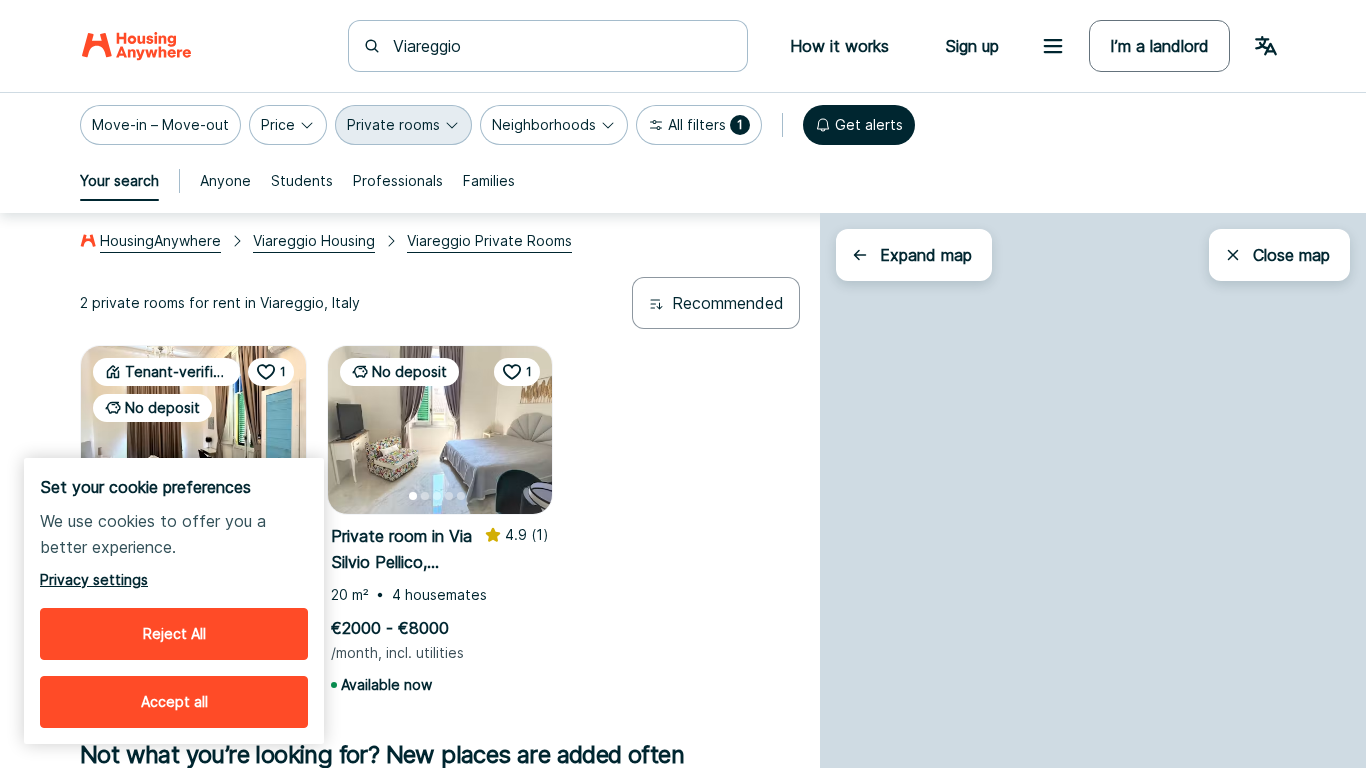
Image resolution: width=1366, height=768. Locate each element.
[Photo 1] (413, 496)
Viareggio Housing (314, 240)
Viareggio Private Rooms (489, 240)
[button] (160, 125)
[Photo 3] (437, 496)
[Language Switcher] (1266, 46)
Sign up (972, 46)
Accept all (174, 701)
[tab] (119, 181)
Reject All (174, 633)
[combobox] (560, 46)
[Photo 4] (449, 496)
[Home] (136, 46)
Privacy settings (94, 579)
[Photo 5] (461, 496)
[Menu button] (1053, 46)
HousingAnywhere (160, 240)
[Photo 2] (425, 496)
